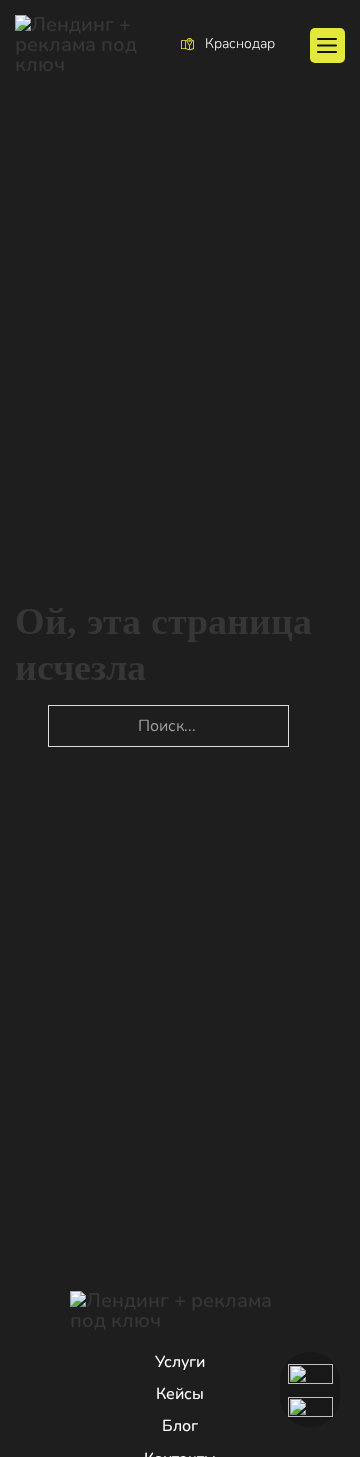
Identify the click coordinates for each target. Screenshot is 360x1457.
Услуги (180, 1362)
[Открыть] (327, 45)
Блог (180, 1426)
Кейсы (180, 1394)
